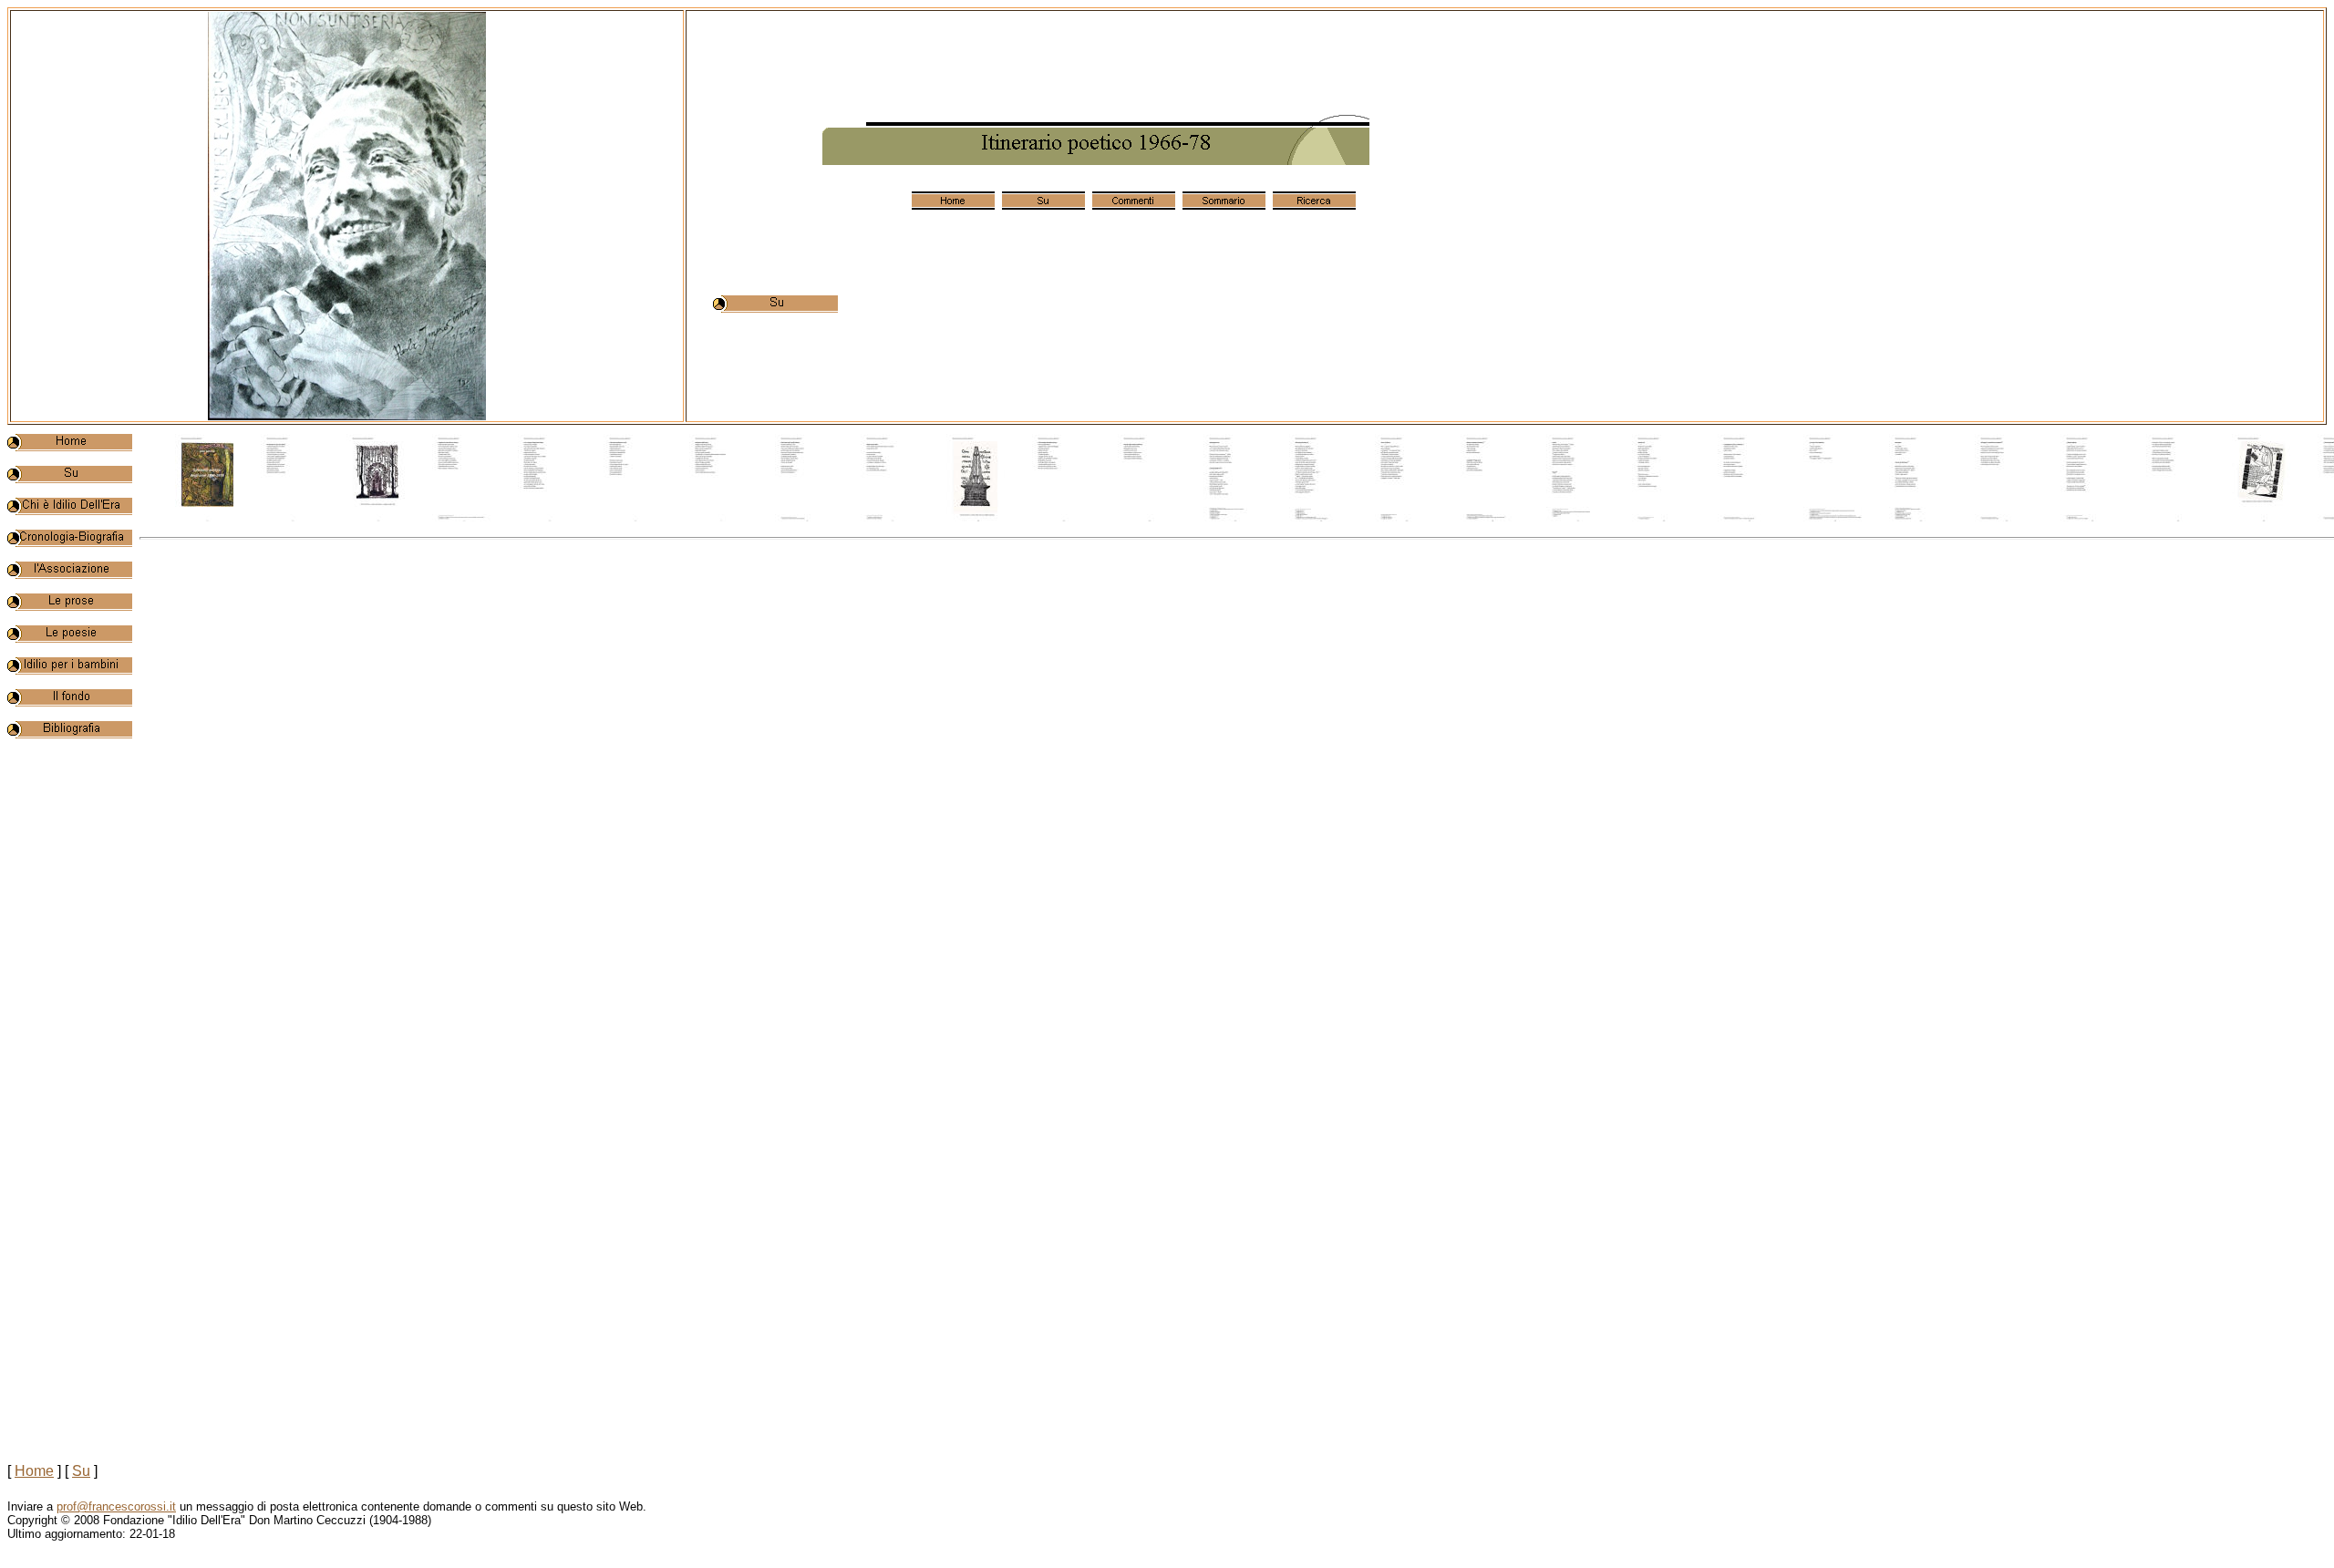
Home (34, 1471)
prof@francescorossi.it (116, 1506)
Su (81, 1471)
